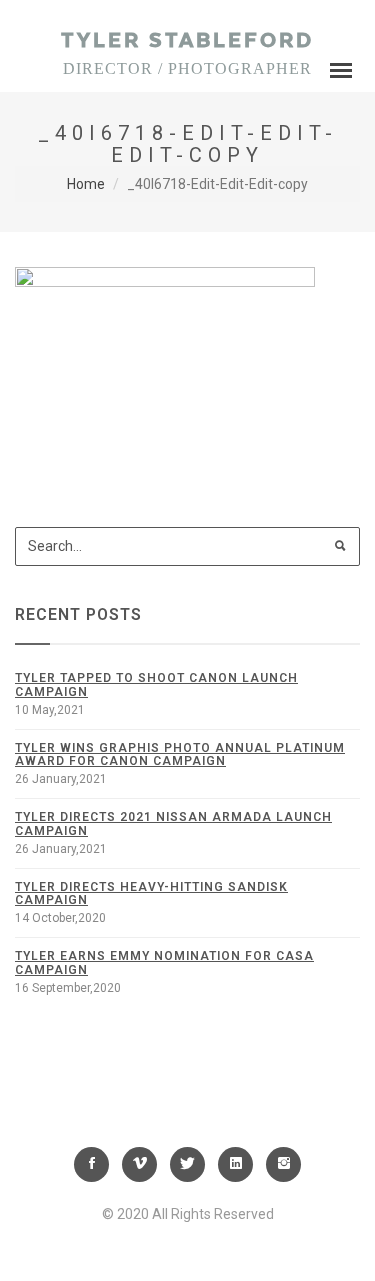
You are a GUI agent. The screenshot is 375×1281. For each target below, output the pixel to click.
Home (86, 184)
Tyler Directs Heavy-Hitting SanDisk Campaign (151, 893)
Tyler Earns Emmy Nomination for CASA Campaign (164, 962)
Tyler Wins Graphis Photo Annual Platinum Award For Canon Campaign (180, 754)
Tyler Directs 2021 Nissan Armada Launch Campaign (173, 823)
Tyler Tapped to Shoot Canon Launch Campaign (156, 684)
